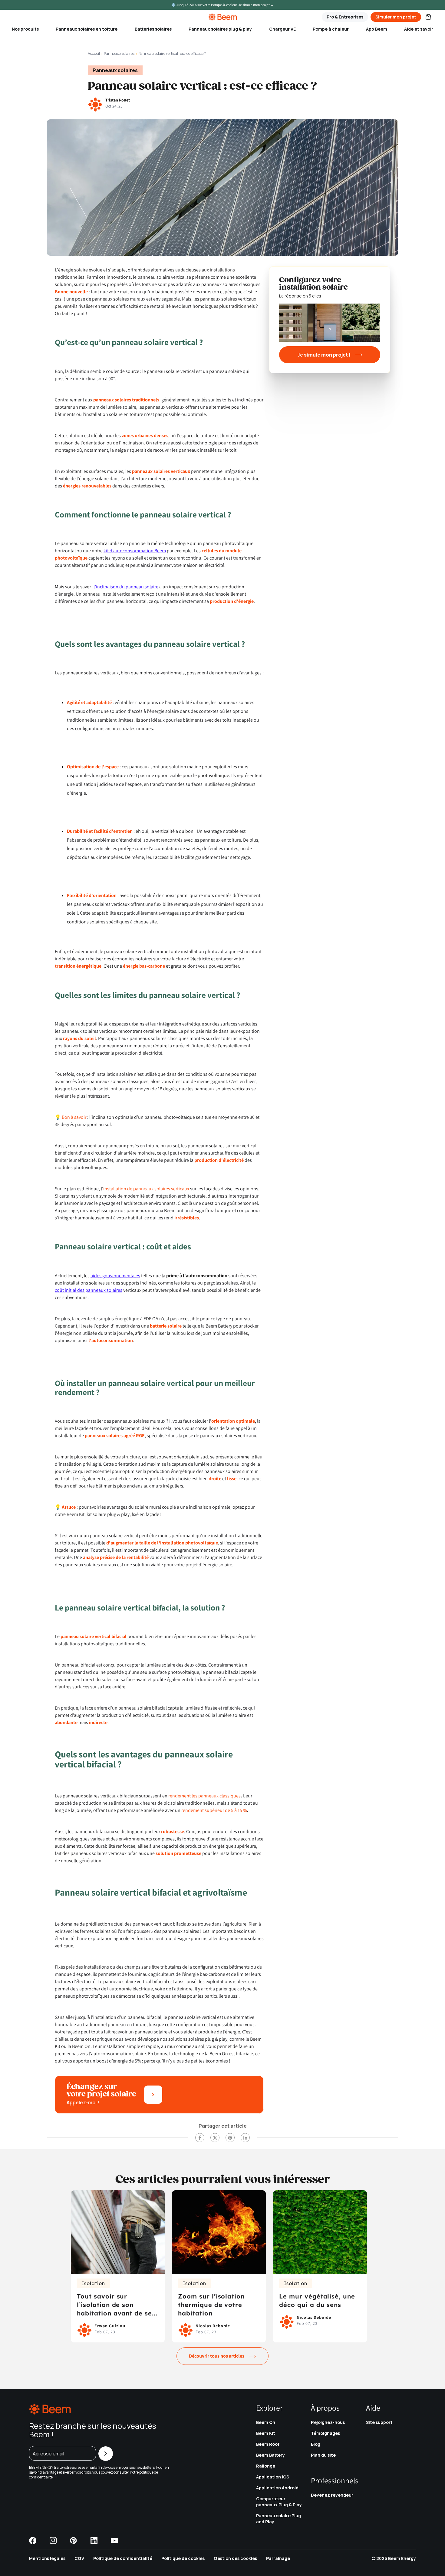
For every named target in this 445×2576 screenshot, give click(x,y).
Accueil (94, 53)
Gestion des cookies (235, 2558)
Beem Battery (270, 2455)
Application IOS (273, 2477)
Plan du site (323, 2455)
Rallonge (266, 2466)
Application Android (277, 2488)
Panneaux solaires (119, 53)
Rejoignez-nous (328, 2422)
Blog (316, 2444)
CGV (79, 2558)
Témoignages (325, 2433)
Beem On (266, 2422)
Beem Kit (266, 2433)
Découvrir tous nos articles (217, 2356)
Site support (379, 2422)
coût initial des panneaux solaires (89, 1290)
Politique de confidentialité (123, 2558)
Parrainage (278, 2558)
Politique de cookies (183, 2558)
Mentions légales (47, 2558)
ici (55, 2477)
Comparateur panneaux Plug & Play (279, 2502)
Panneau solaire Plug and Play (279, 2519)
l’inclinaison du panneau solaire (126, 587)
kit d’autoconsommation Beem (135, 551)
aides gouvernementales (115, 1276)
